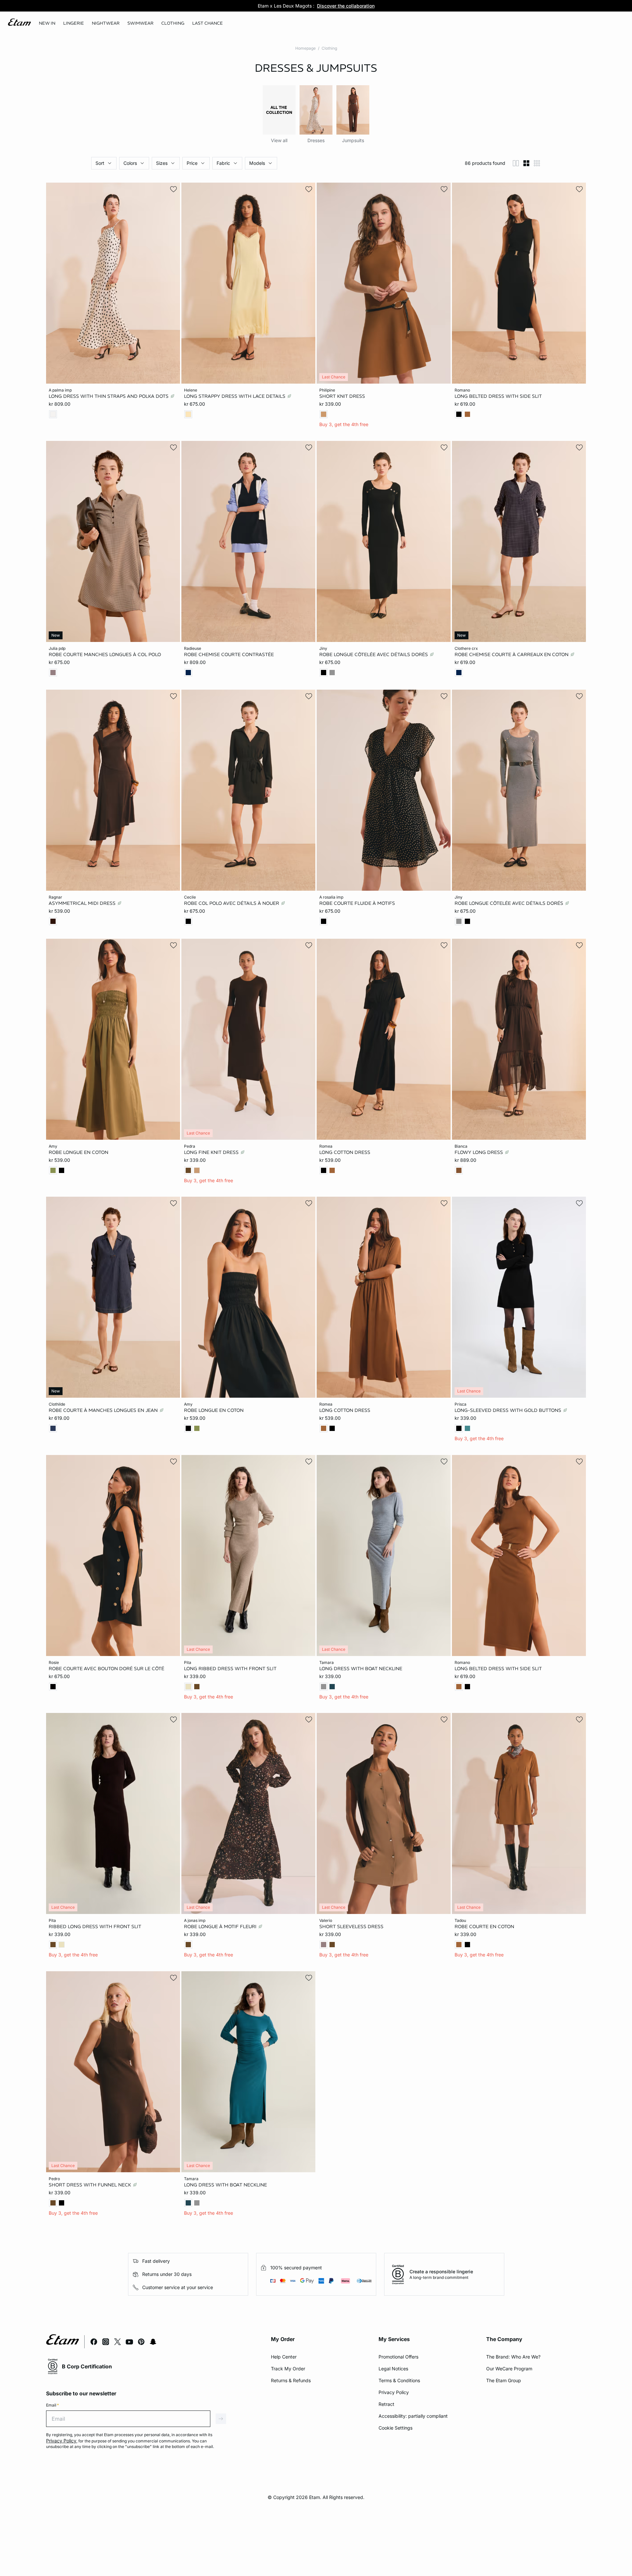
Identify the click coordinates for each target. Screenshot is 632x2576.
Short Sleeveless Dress (351, 1926)
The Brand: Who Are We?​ (513, 2357)
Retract (386, 2404)
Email (53, 2405)
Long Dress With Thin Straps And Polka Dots (109, 396)
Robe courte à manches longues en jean (104, 1410)
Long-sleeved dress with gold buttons (509, 1410)
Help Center (284, 2357)
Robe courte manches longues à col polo (105, 654)
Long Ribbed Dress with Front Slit (230, 1668)
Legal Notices (393, 2369)
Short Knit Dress (342, 396)
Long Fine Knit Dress (212, 1152)
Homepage (305, 48)
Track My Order (288, 2369)
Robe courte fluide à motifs (357, 903)
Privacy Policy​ (394, 2392)
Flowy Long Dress (479, 1152)
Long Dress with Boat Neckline (361, 1668)
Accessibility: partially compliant (413, 2416)
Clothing (329, 48)
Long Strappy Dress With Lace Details (235, 396)
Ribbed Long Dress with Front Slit (95, 1926)
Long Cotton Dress (345, 1152)
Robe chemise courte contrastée (229, 654)
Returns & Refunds (291, 2380)
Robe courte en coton (484, 1926)
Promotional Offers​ (398, 2357)
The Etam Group (504, 2380)
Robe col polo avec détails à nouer (232, 903)
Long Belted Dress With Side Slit (498, 396)
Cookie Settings (395, 2428)
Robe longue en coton (79, 1152)
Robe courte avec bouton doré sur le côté (106, 1668)
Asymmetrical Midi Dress (83, 903)
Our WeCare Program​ (509, 2369)
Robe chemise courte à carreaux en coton (512, 654)
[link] (47, 23)
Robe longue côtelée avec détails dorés (374, 654)
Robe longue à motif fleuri (221, 1926)
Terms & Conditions (399, 2380)
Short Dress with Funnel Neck (91, 2184)
